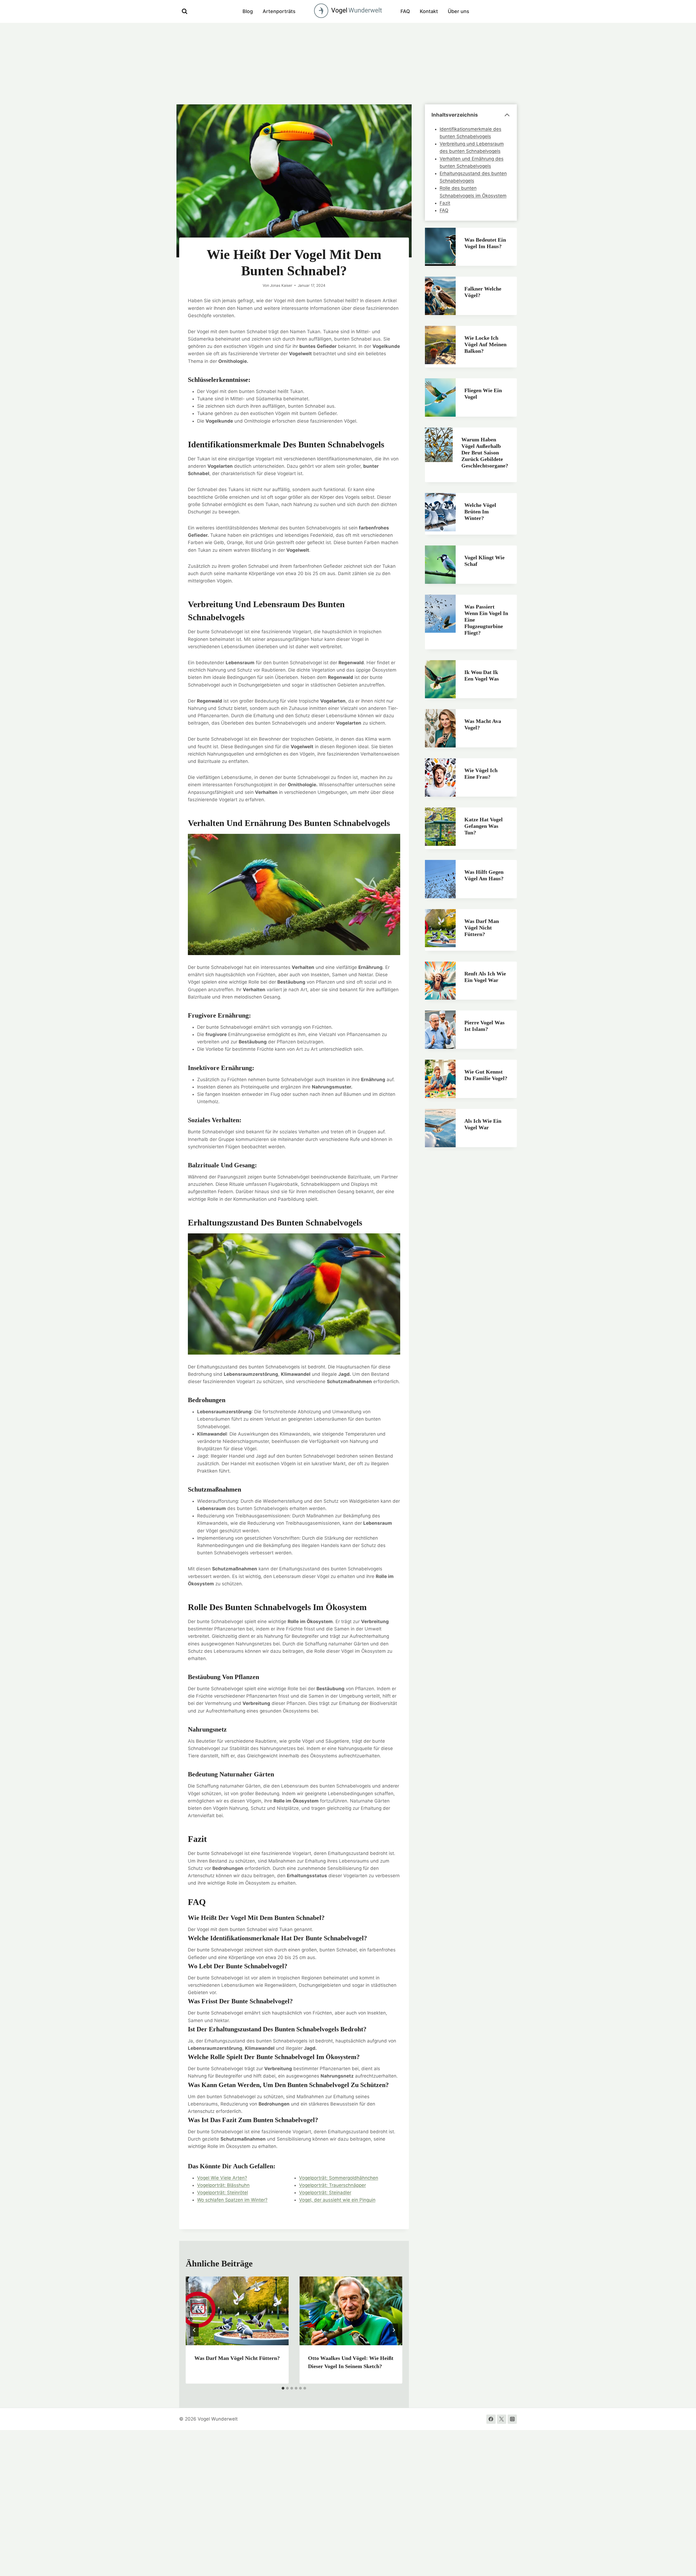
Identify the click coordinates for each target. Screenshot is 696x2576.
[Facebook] (491, 2419)
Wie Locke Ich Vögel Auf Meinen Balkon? (485, 344)
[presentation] (237, 2311)
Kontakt (429, 11)
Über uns (459, 11)
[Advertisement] (348, 64)
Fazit (445, 203)
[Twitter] (502, 2419)
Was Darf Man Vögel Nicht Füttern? (237, 2358)
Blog (248, 11)
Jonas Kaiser (281, 285)
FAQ (405, 11)
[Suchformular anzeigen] (185, 11)
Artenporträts (279, 11)
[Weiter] (394, 2330)
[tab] (283, 2388)
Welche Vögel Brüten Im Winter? (480, 512)
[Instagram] (512, 2419)
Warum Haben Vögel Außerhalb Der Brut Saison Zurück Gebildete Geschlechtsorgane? (485, 453)
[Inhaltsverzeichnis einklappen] (507, 115)
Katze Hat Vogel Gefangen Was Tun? (484, 826)
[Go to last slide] (194, 2330)
